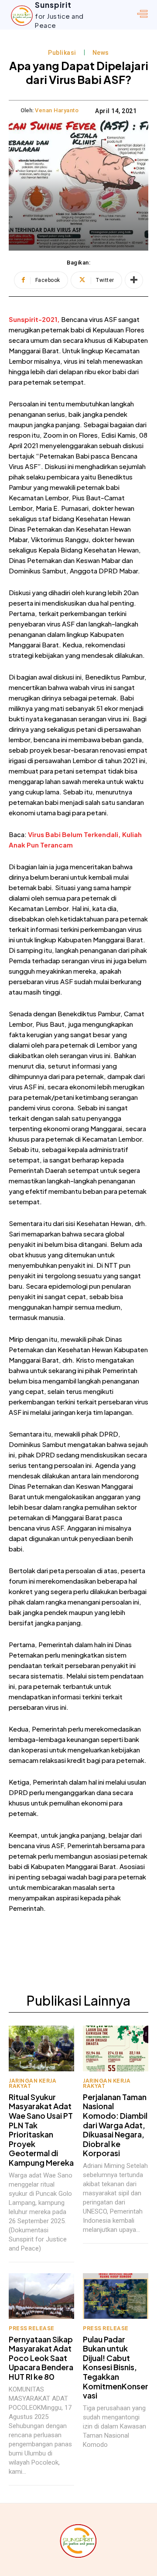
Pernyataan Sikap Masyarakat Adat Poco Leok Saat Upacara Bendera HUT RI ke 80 (41, 2358)
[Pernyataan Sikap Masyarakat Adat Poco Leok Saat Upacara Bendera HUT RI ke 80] (41, 2296)
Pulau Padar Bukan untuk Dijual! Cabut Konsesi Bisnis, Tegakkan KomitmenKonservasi (116, 2367)
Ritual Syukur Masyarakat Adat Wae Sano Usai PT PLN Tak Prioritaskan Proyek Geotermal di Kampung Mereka (41, 2130)
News (101, 53)
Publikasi (62, 53)
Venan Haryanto (57, 110)
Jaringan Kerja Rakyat (32, 2084)
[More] (134, 280)
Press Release (32, 2328)
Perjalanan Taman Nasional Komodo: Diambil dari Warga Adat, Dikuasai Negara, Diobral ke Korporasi (115, 2125)
